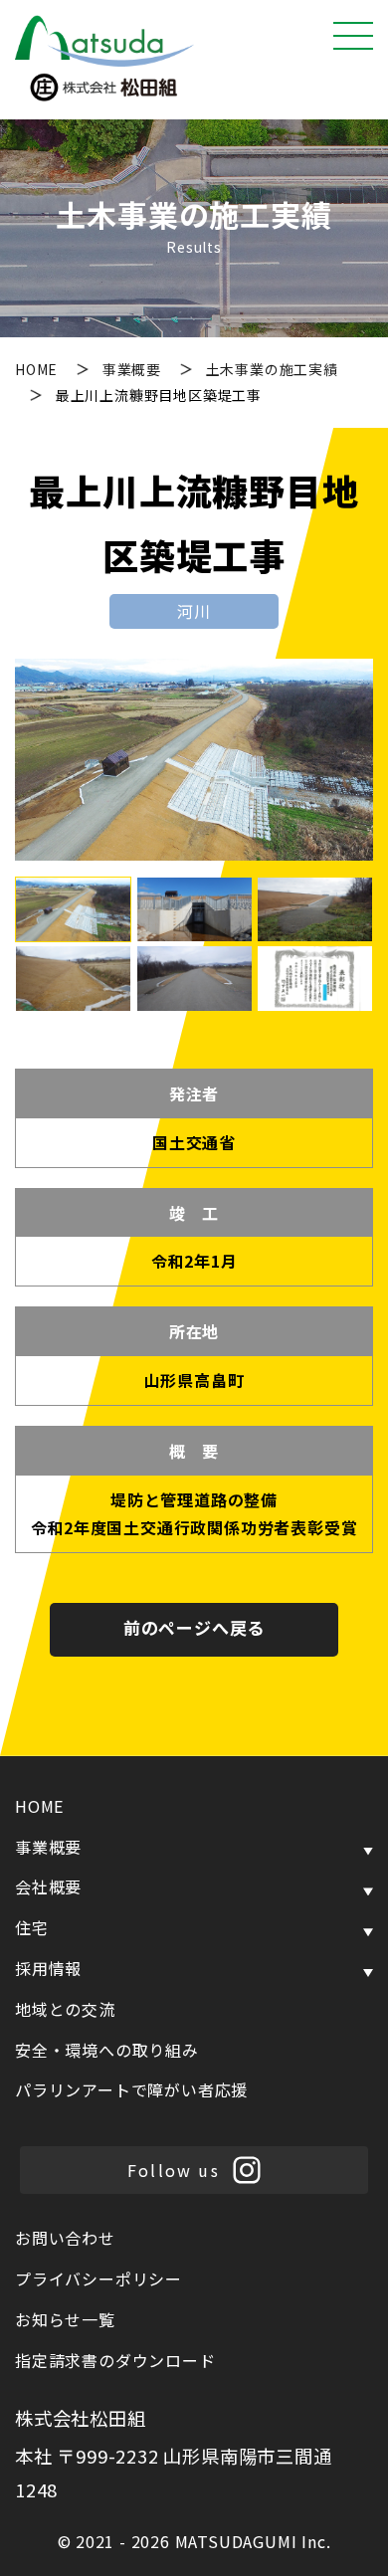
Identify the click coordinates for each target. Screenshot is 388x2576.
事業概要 (134, 369)
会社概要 (48, 1886)
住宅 (32, 1927)
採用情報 (48, 1968)
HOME (38, 369)
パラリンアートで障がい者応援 (131, 2089)
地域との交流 (65, 2009)
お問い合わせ (65, 2238)
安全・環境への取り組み (107, 2050)
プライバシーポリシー (98, 2279)
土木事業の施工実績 (272, 369)
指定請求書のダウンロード (115, 2360)
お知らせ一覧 (65, 2319)
